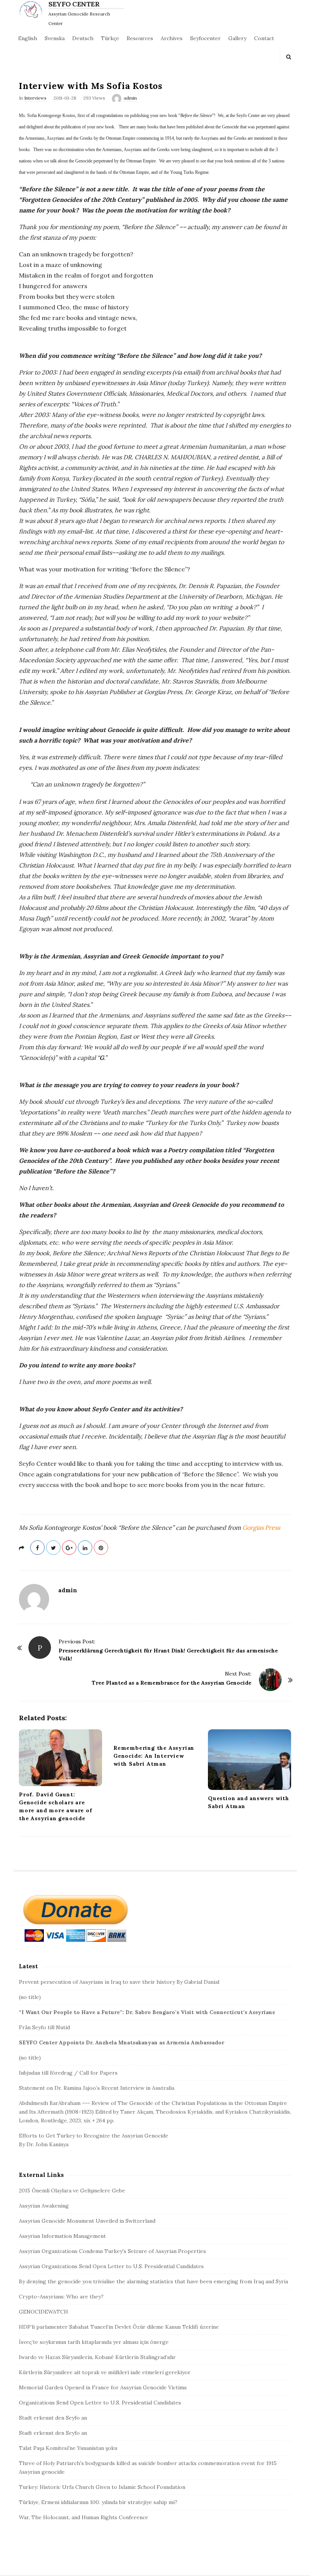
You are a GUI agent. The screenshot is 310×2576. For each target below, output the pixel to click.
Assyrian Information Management (62, 2236)
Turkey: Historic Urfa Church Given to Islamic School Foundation (102, 2487)
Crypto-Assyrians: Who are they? (61, 2297)
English (28, 38)
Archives (172, 38)
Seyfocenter (205, 38)
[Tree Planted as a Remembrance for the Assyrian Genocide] (270, 1680)
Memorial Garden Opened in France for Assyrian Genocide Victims (103, 2387)
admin (130, 98)
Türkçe (110, 38)
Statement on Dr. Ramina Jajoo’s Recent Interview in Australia (97, 2088)
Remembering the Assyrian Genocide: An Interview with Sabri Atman (154, 1756)
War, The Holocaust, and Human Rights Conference (84, 2517)
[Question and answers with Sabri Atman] (250, 1760)
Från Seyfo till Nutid (44, 2027)
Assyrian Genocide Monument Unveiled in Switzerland (87, 2221)
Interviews (35, 98)
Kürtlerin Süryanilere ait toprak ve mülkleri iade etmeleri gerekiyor (105, 2372)
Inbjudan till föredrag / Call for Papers (68, 2073)
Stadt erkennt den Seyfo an (53, 2418)
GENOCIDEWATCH (43, 2312)
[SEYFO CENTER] (33, 9)
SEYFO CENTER (74, 4)
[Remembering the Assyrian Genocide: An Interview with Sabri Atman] (155, 1734)
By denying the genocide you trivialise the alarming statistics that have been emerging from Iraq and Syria (153, 2281)
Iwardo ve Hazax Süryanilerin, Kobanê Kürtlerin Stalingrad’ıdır (97, 2357)
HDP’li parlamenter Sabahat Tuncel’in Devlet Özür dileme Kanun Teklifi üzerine (119, 2327)
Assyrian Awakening (44, 2206)
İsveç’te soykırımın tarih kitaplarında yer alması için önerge (94, 2342)
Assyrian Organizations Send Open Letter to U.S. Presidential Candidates (111, 2266)
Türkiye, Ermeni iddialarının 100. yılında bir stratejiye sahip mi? (98, 2502)
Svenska (55, 38)
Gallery (237, 38)
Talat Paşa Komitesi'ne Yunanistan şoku (68, 2448)
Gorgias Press (261, 1528)
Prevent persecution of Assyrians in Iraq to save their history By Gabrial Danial (119, 1982)
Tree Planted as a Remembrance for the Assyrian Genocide (172, 1683)
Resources (140, 38)
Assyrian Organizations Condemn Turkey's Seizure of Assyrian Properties (112, 2251)
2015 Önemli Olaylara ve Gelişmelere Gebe (72, 2191)
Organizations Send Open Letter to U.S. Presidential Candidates (100, 2403)
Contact (264, 38)
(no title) (30, 1997)
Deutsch (83, 38)
